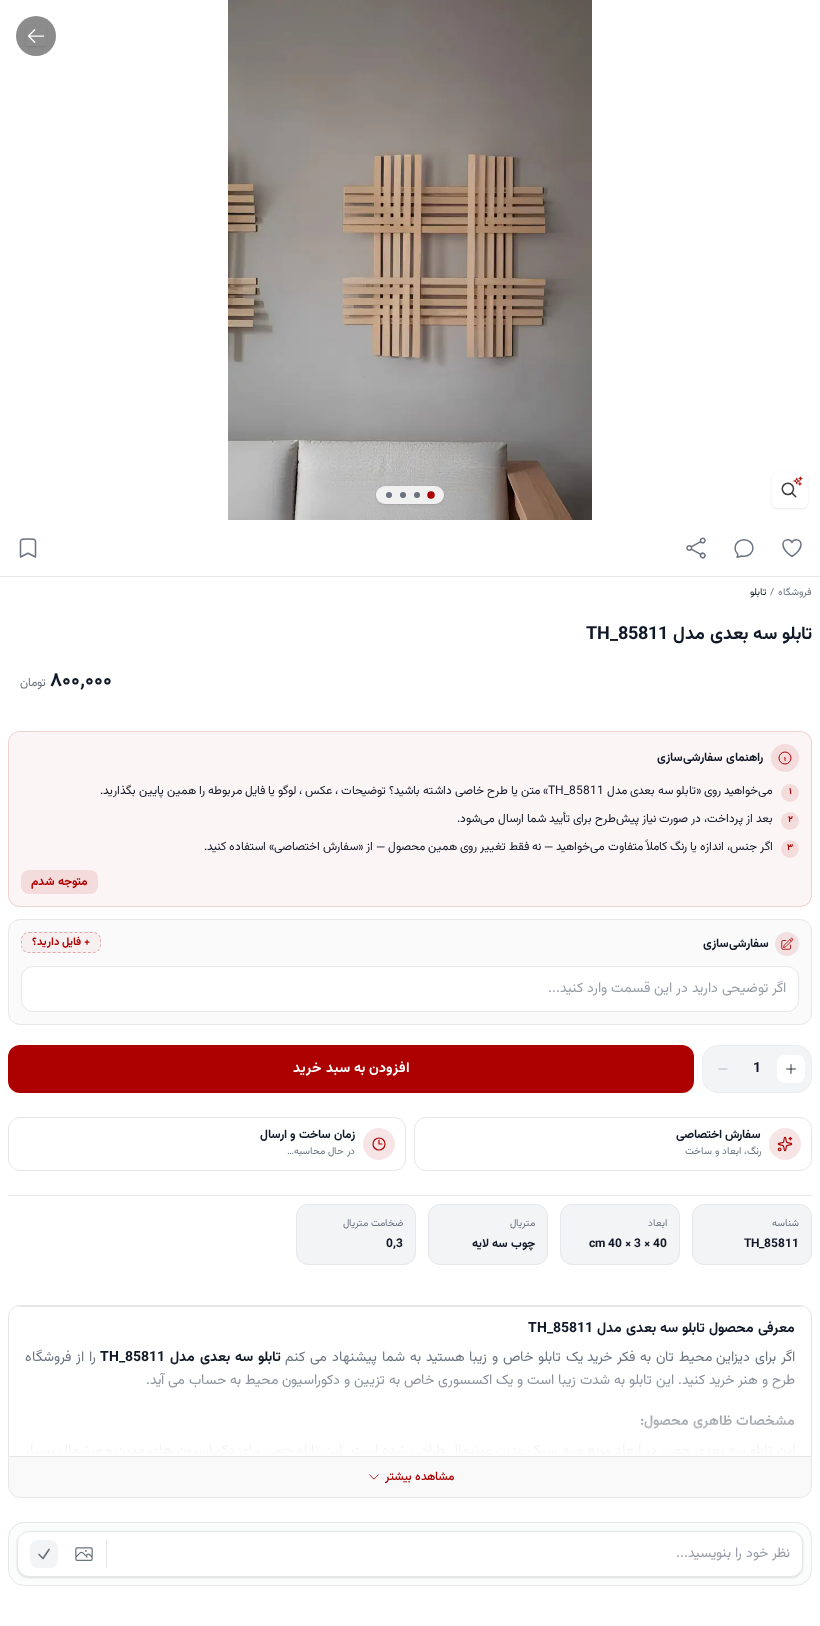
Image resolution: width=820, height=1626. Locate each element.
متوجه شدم (59, 882)
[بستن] (30, 1529)
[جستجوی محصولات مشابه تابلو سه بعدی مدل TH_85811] (790, 490)
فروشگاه (795, 592)
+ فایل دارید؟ (61, 942)
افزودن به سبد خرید (351, 1069)
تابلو (758, 592)
